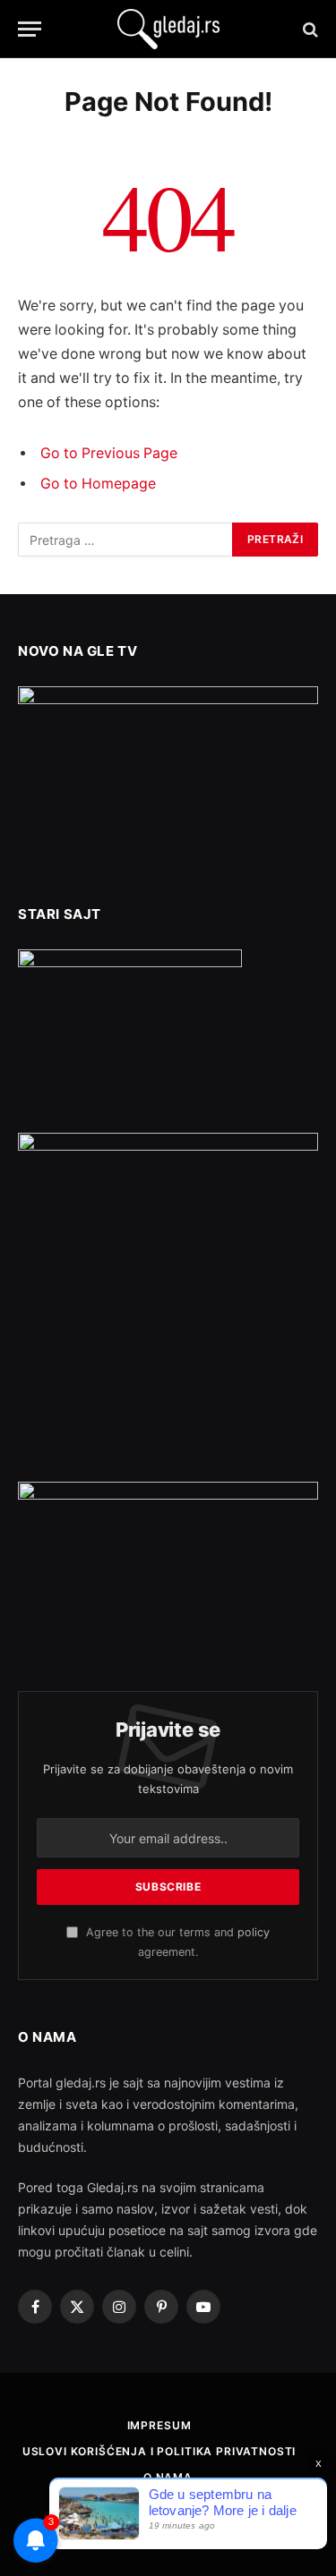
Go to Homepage (98, 484)
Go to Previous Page (109, 453)
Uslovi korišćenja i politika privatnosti (159, 2451)
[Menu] (30, 29)
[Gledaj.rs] (168, 29)
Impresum (159, 2425)
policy (254, 1932)
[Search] (309, 29)
